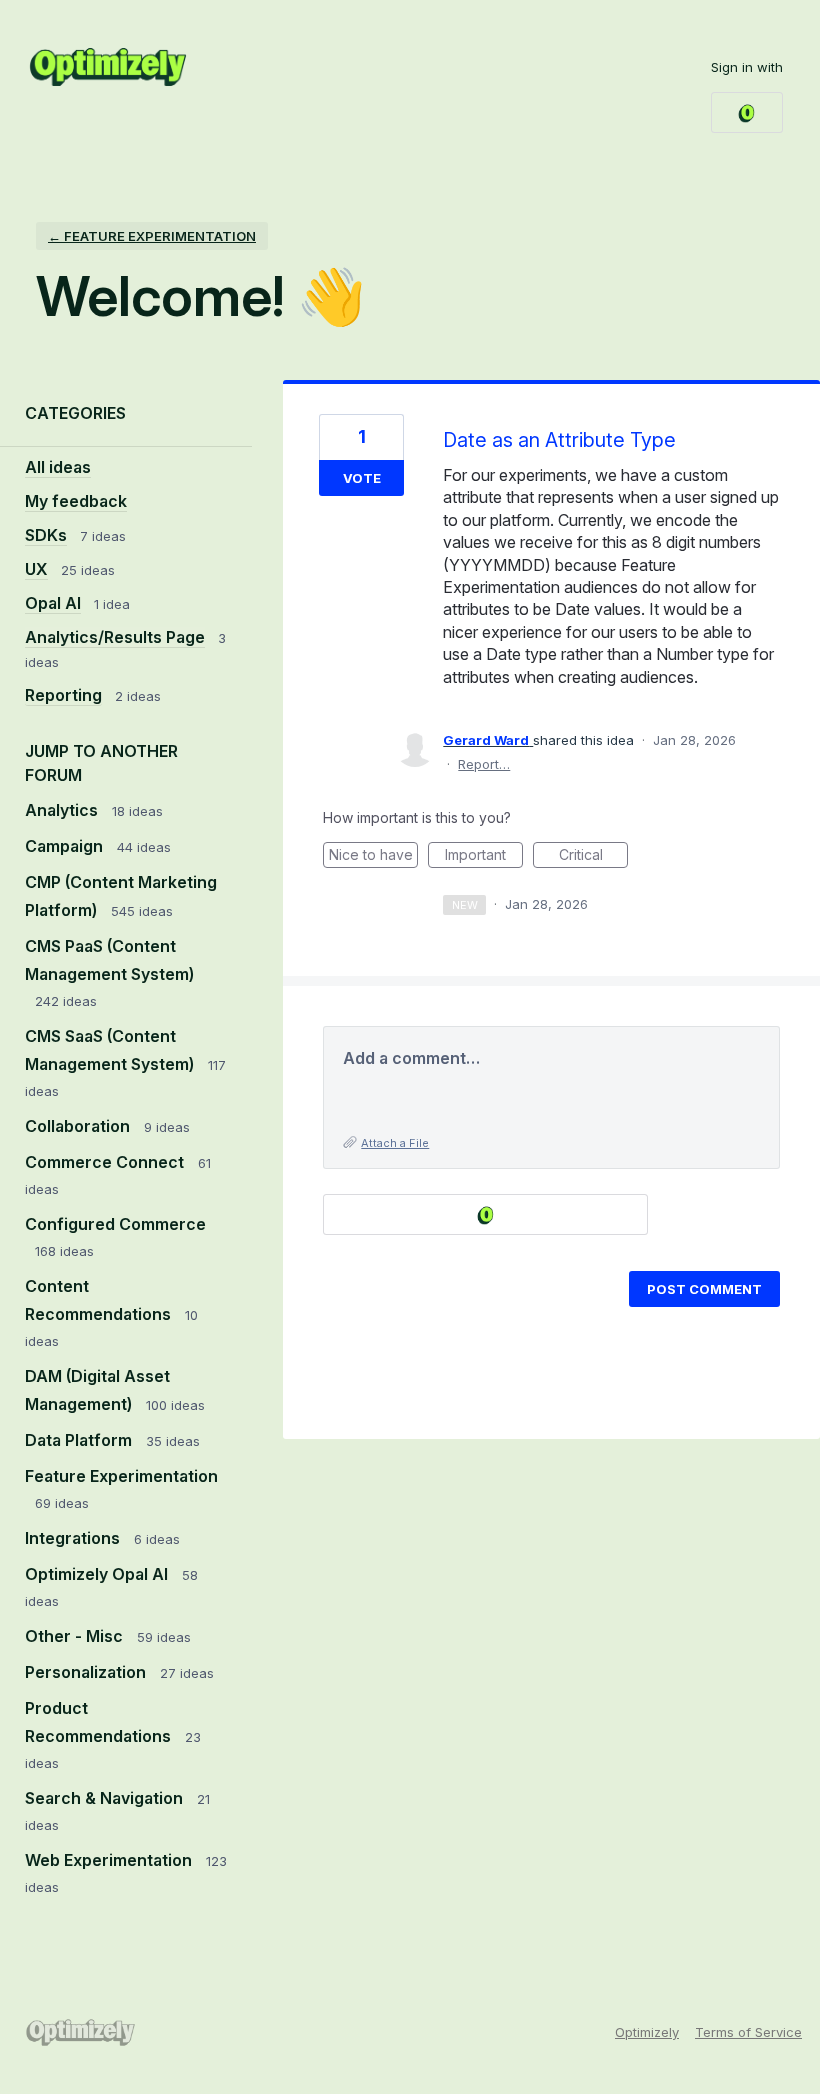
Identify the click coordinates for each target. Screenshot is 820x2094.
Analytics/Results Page (115, 637)
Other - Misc (76, 1636)
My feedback (76, 501)
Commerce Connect (106, 1162)
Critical (593, 857)
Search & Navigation (106, 1798)
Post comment (704, 1289)
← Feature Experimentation (152, 236)
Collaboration (79, 1126)
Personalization (87, 1672)
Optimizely (647, 2032)
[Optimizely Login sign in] (747, 112)
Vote (362, 478)
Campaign (66, 846)
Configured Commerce (115, 1224)
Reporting (63, 695)
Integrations (74, 1538)
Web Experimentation (110, 1860)
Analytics (63, 810)
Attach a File (395, 1143)
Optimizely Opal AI (98, 1574)
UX (36, 569)
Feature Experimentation (121, 1476)
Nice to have (373, 857)
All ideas (58, 467)
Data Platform (80, 1440)
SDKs (46, 535)
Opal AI (53, 603)
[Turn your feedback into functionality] (108, 67)
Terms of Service (748, 2032)
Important (484, 857)
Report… (484, 764)
